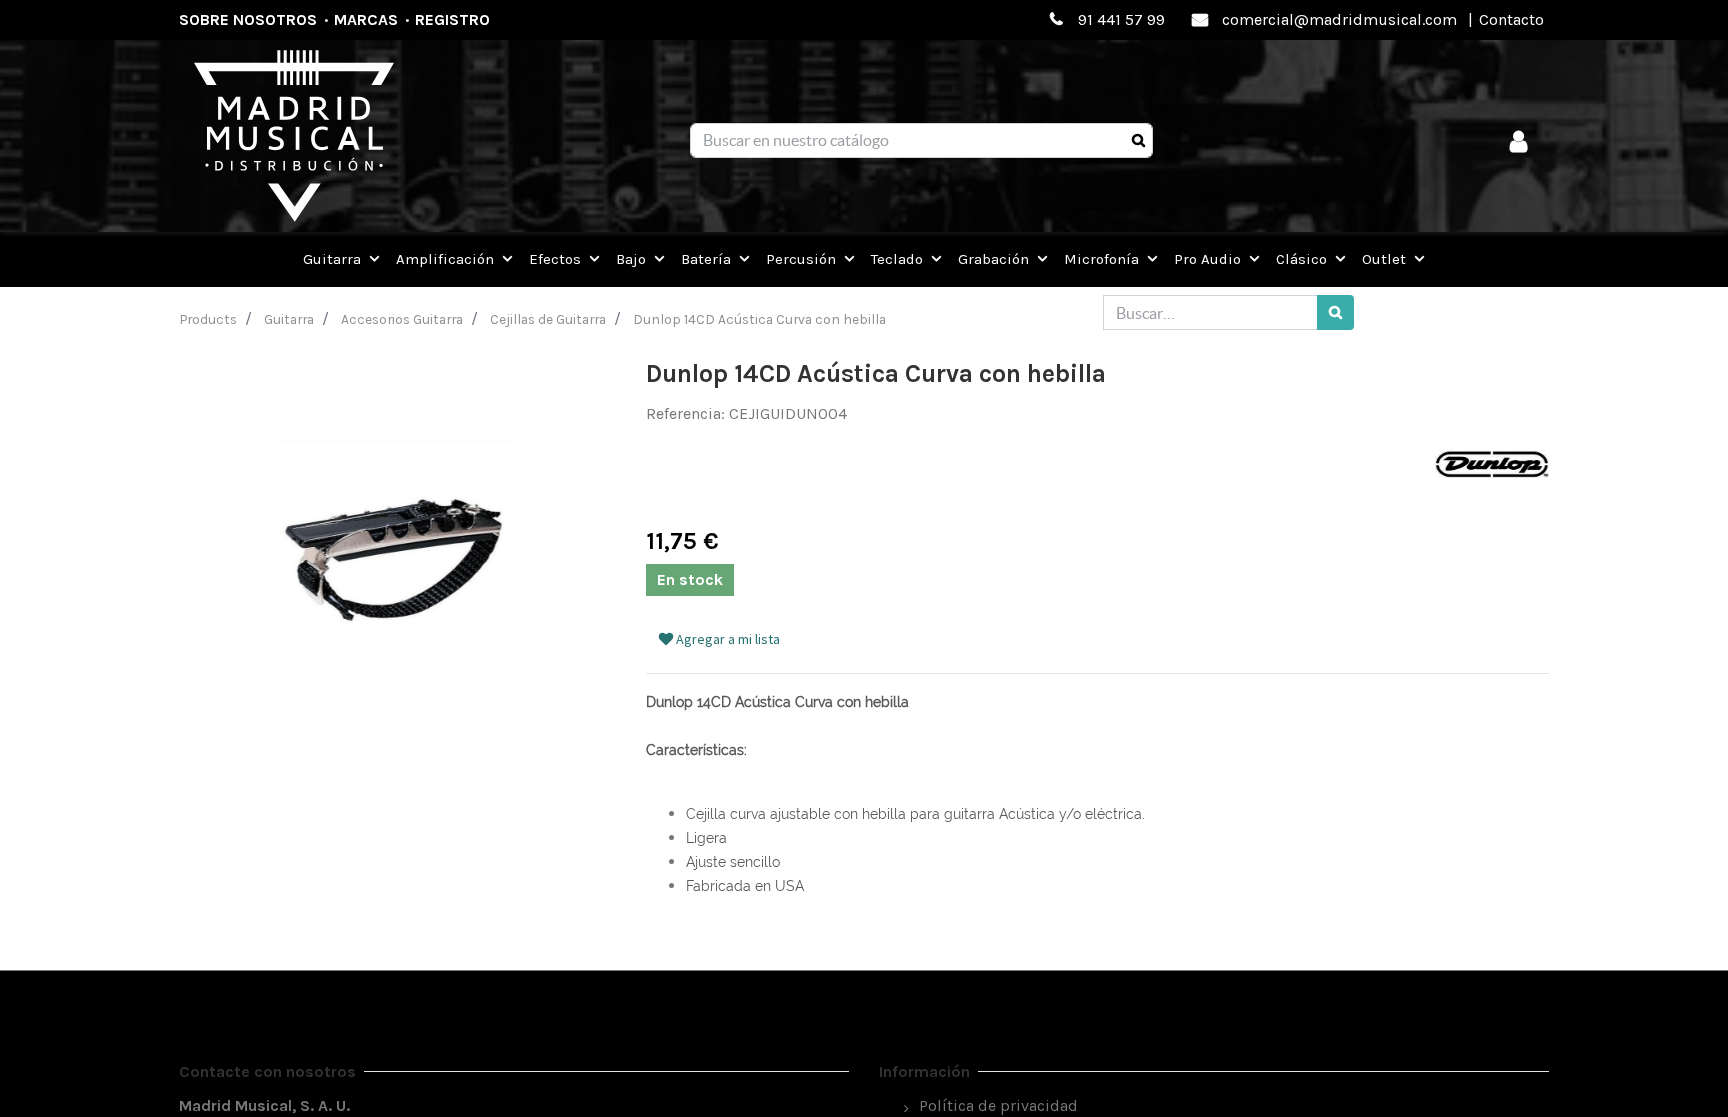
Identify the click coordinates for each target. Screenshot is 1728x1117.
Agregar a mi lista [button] (726, 639)
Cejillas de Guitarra (548, 319)
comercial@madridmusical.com (1339, 19)
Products (208, 319)
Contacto (1511, 19)
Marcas (366, 19)
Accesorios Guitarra (402, 319)
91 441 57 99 (1121, 19)
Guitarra (289, 319)
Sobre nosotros (248, 19)
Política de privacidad (998, 1105)
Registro (452, 19)
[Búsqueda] (1138, 141)
